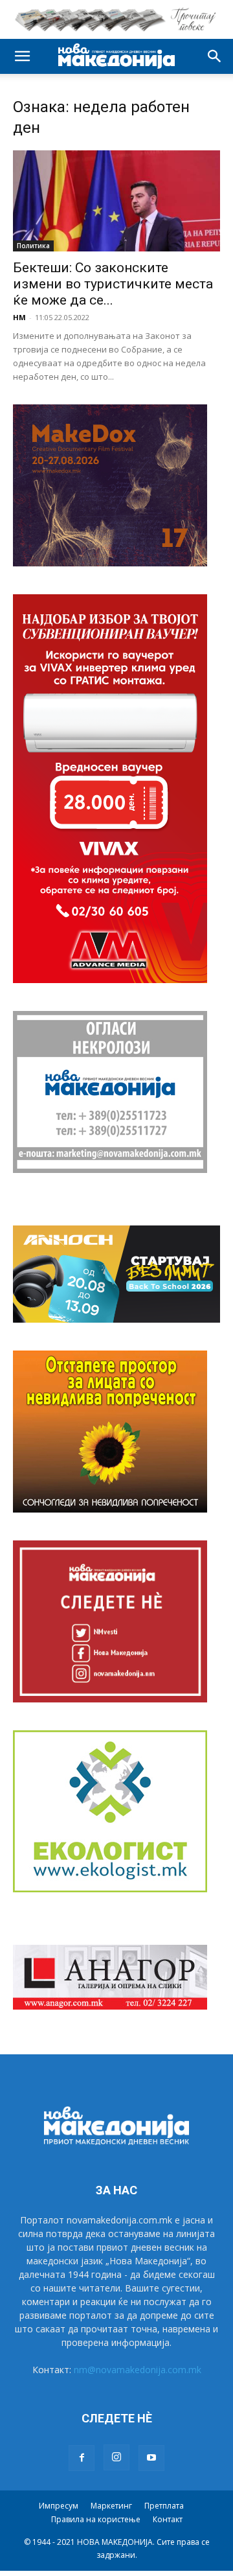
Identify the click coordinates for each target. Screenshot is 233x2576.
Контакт (168, 2519)
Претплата (164, 2506)
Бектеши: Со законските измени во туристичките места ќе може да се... (113, 284)
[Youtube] (151, 2458)
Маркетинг (111, 2506)
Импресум (59, 2506)
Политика (33, 246)
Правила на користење (96, 2519)
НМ (19, 317)
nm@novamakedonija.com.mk (138, 2370)
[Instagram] (116, 2457)
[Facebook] (82, 2458)
